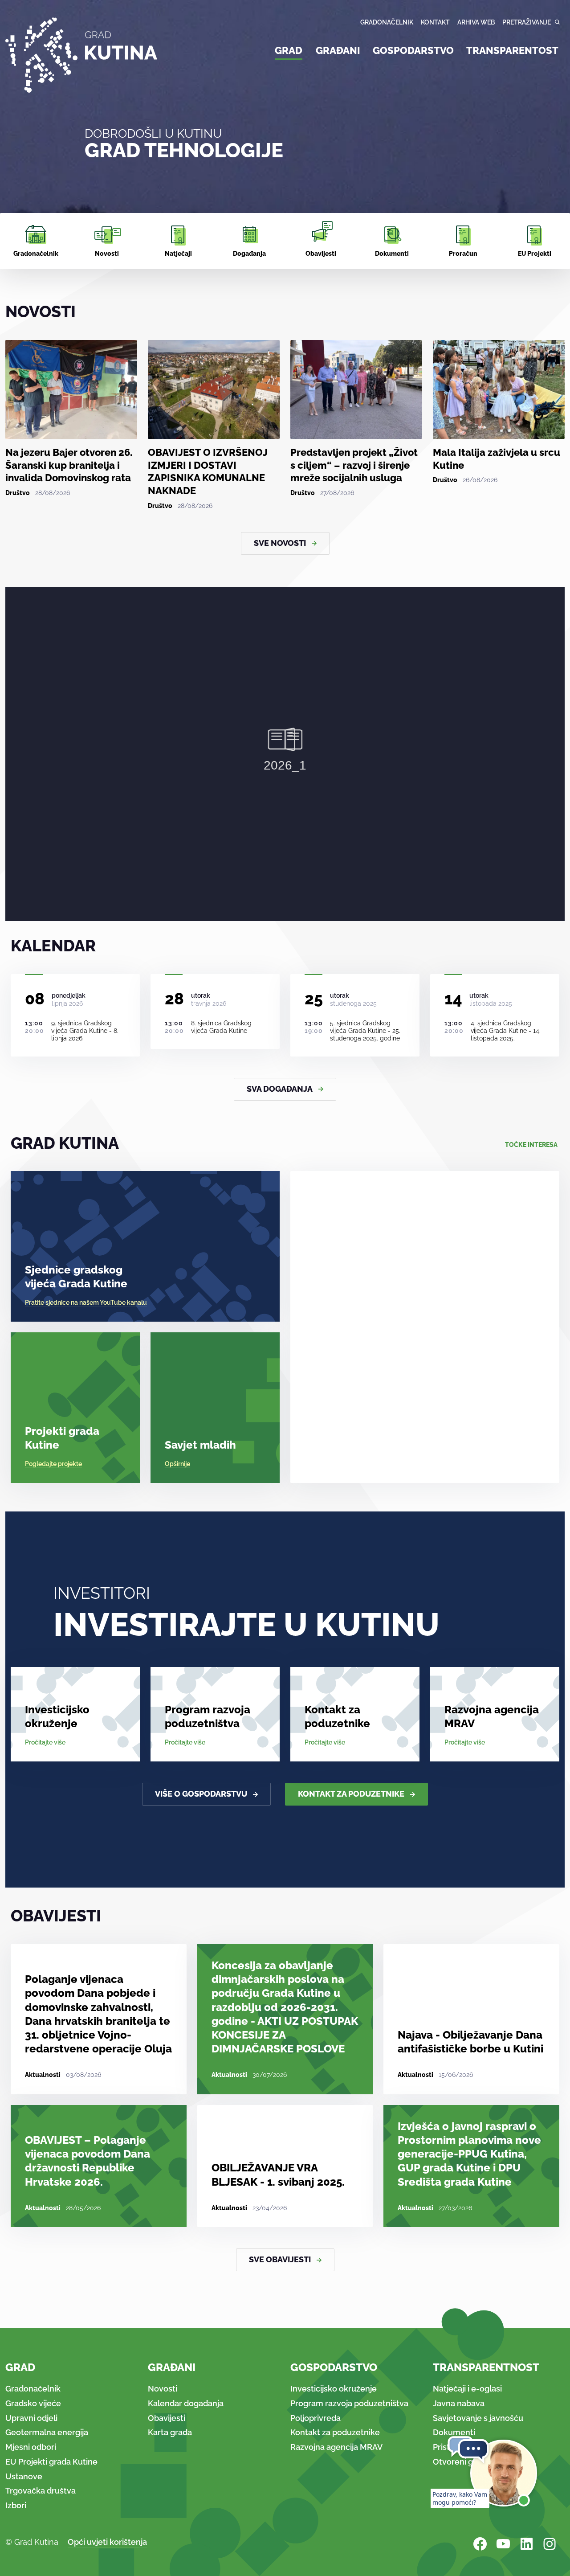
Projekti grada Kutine (62, 1438)
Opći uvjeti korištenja (107, 2542)
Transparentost (512, 50)
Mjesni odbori (31, 2447)
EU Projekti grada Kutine (51, 2462)
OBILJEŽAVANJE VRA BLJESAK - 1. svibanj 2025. (278, 2175)
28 (174, 999)
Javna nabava (459, 2403)
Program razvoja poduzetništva (208, 1716)
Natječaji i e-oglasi (467, 2389)
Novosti (163, 2389)
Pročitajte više (45, 1742)
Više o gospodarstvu (201, 1794)
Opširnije (177, 1464)
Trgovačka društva (41, 2491)
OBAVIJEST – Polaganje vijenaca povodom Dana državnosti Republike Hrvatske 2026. (88, 2161)
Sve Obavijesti (280, 2259)
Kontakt (435, 22)
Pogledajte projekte (53, 1464)
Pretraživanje (527, 22)
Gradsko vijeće (33, 2403)
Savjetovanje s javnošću (478, 2418)
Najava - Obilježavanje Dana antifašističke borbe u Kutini (470, 2042)
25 (314, 999)
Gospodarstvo (413, 50)
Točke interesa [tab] (531, 1145)
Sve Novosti (280, 543)
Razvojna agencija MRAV (492, 1716)
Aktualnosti (43, 2075)
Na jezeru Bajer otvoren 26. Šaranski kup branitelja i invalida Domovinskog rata (69, 465)
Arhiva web (476, 22)
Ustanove (24, 2476)
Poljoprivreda (316, 2418)
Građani (338, 50)
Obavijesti (167, 2418)
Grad (289, 50)
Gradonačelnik (387, 22)
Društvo (18, 493)
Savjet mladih (200, 1445)
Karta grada (170, 2432)
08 (35, 999)
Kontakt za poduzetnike (337, 1716)
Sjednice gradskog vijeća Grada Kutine (76, 1277)
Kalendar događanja (186, 2403)
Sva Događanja (280, 1089)
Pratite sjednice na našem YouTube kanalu (86, 1302)
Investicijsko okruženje (57, 1716)
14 (453, 999)
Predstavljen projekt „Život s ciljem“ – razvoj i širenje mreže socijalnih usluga (354, 465)
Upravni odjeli (31, 2418)
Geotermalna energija (47, 2432)
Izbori (16, 2505)
